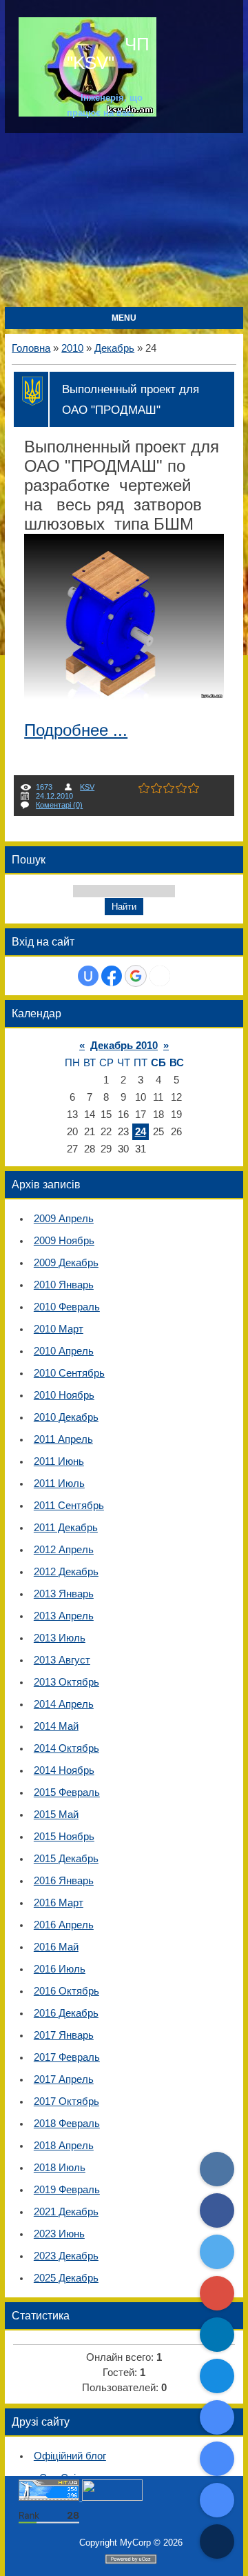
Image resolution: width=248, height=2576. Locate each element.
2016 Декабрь (66, 2013)
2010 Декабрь (66, 1417)
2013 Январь (64, 1594)
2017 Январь (64, 2035)
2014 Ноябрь (64, 1770)
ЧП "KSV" (108, 53)
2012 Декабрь (66, 1572)
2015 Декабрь (66, 1859)
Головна (31, 348)
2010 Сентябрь (69, 1373)
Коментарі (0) (59, 805)
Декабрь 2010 (124, 1046)
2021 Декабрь (66, 2212)
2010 (72, 348)
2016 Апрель (64, 1925)
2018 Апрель (64, 2146)
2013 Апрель (64, 1616)
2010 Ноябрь (64, 1395)
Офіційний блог (70, 2456)
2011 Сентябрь (69, 1506)
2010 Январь (64, 1285)
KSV (87, 787)
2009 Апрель (64, 1219)
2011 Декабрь (66, 1528)
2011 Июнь (59, 1461)
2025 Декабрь (66, 2278)
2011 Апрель (63, 1439)
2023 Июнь (59, 2234)
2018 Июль (60, 2168)
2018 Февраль (67, 2124)
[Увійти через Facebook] (112, 976)
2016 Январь (64, 1881)
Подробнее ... (76, 730)
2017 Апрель (64, 2079)
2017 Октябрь (66, 2101)
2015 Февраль (67, 1793)
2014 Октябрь (66, 1748)
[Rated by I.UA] (112, 2498)
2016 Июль (60, 1969)
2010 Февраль (67, 1307)
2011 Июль (59, 1484)
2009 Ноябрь (64, 1241)
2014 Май (56, 1726)
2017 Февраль (67, 2057)
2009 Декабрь (66, 1263)
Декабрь (114, 348)
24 (141, 1132)
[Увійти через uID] (88, 976)
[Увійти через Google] (136, 976)
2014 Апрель (64, 1704)
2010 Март (59, 1329)
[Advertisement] (124, 221)
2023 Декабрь (66, 2256)
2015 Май (56, 1815)
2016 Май (56, 1947)
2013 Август (62, 1660)
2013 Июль (60, 1638)
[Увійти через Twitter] (160, 976)
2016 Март (59, 1903)
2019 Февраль (67, 2190)
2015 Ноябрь (64, 1837)
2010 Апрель (64, 1351)
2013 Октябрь (66, 1682)
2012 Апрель (64, 1550)
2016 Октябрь (66, 1991)
